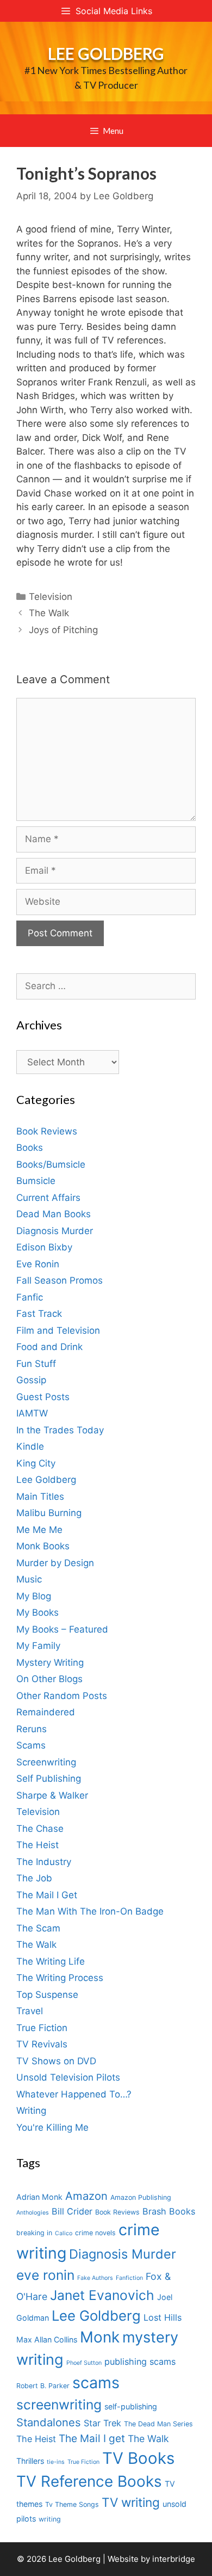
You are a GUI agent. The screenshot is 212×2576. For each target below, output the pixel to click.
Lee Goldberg (106, 53)
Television (51, 597)
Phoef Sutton (84, 2363)
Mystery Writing (50, 1663)
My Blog (34, 1596)
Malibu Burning (49, 1513)
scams (96, 2382)
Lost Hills (163, 2317)
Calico (64, 2233)
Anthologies (33, 2213)
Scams (31, 1745)
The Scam (38, 1928)
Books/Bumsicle (51, 1164)
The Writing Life (51, 1961)
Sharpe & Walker (52, 1795)
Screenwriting (46, 1762)
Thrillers (30, 2461)
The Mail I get (92, 2439)
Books (30, 1148)
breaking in (34, 2233)
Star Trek (102, 2423)
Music (29, 1579)
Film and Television (58, 1330)
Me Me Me (39, 1530)
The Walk (49, 613)
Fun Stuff (36, 1364)
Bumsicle (36, 1181)
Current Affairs (48, 1198)
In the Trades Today (60, 1430)
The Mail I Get (47, 1895)
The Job (34, 1878)
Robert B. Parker (43, 2386)
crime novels (95, 2233)
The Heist (38, 1845)
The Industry (44, 1862)
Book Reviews (47, 1131)
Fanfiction (129, 2278)
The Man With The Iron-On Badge (90, 1911)
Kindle (30, 1446)
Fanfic (30, 1297)
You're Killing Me (52, 2127)
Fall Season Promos (60, 1280)
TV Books (138, 2458)
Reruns (32, 1729)
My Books (38, 1612)
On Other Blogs (49, 1679)
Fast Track (39, 1314)
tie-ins (56, 2462)
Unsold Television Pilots (68, 2077)
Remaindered (46, 1712)
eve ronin (45, 2275)
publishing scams (140, 2362)
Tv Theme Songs (72, 2504)
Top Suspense (47, 1995)
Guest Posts (43, 1397)
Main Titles (40, 1496)
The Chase (40, 1829)
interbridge (174, 2559)
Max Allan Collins (47, 2339)
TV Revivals (42, 2044)
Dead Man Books (54, 1214)
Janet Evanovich (102, 2295)
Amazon (86, 2196)
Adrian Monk (39, 2197)
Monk (100, 2337)
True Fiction (42, 2028)
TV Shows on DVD (56, 2061)
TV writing (131, 2502)
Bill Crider (72, 2211)
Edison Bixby (44, 1247)
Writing (31, 2111)
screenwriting (59, 2405)
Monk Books (43, 1546)
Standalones (49, 2422)
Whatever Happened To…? (74, 2094)
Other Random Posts (62, 1696)
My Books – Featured (62, 1629)
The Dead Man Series (158, 2424)
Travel (30, 2011)
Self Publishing (49, 1778)
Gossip (31, 1380)
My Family (38, 1646)
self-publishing (131, 2406)
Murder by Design (55, 1563)
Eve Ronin (38, 1264)
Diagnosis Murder (55, 1231)
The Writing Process (60, 1978)
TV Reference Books (89, 2481)
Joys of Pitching (63, 630)
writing (50, 2519)
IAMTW (32, 1413)
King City (36, 1463)
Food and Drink (49, 1347)
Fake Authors (95, 2278)
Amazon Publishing (141, 2197)
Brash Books (169, 2211)
